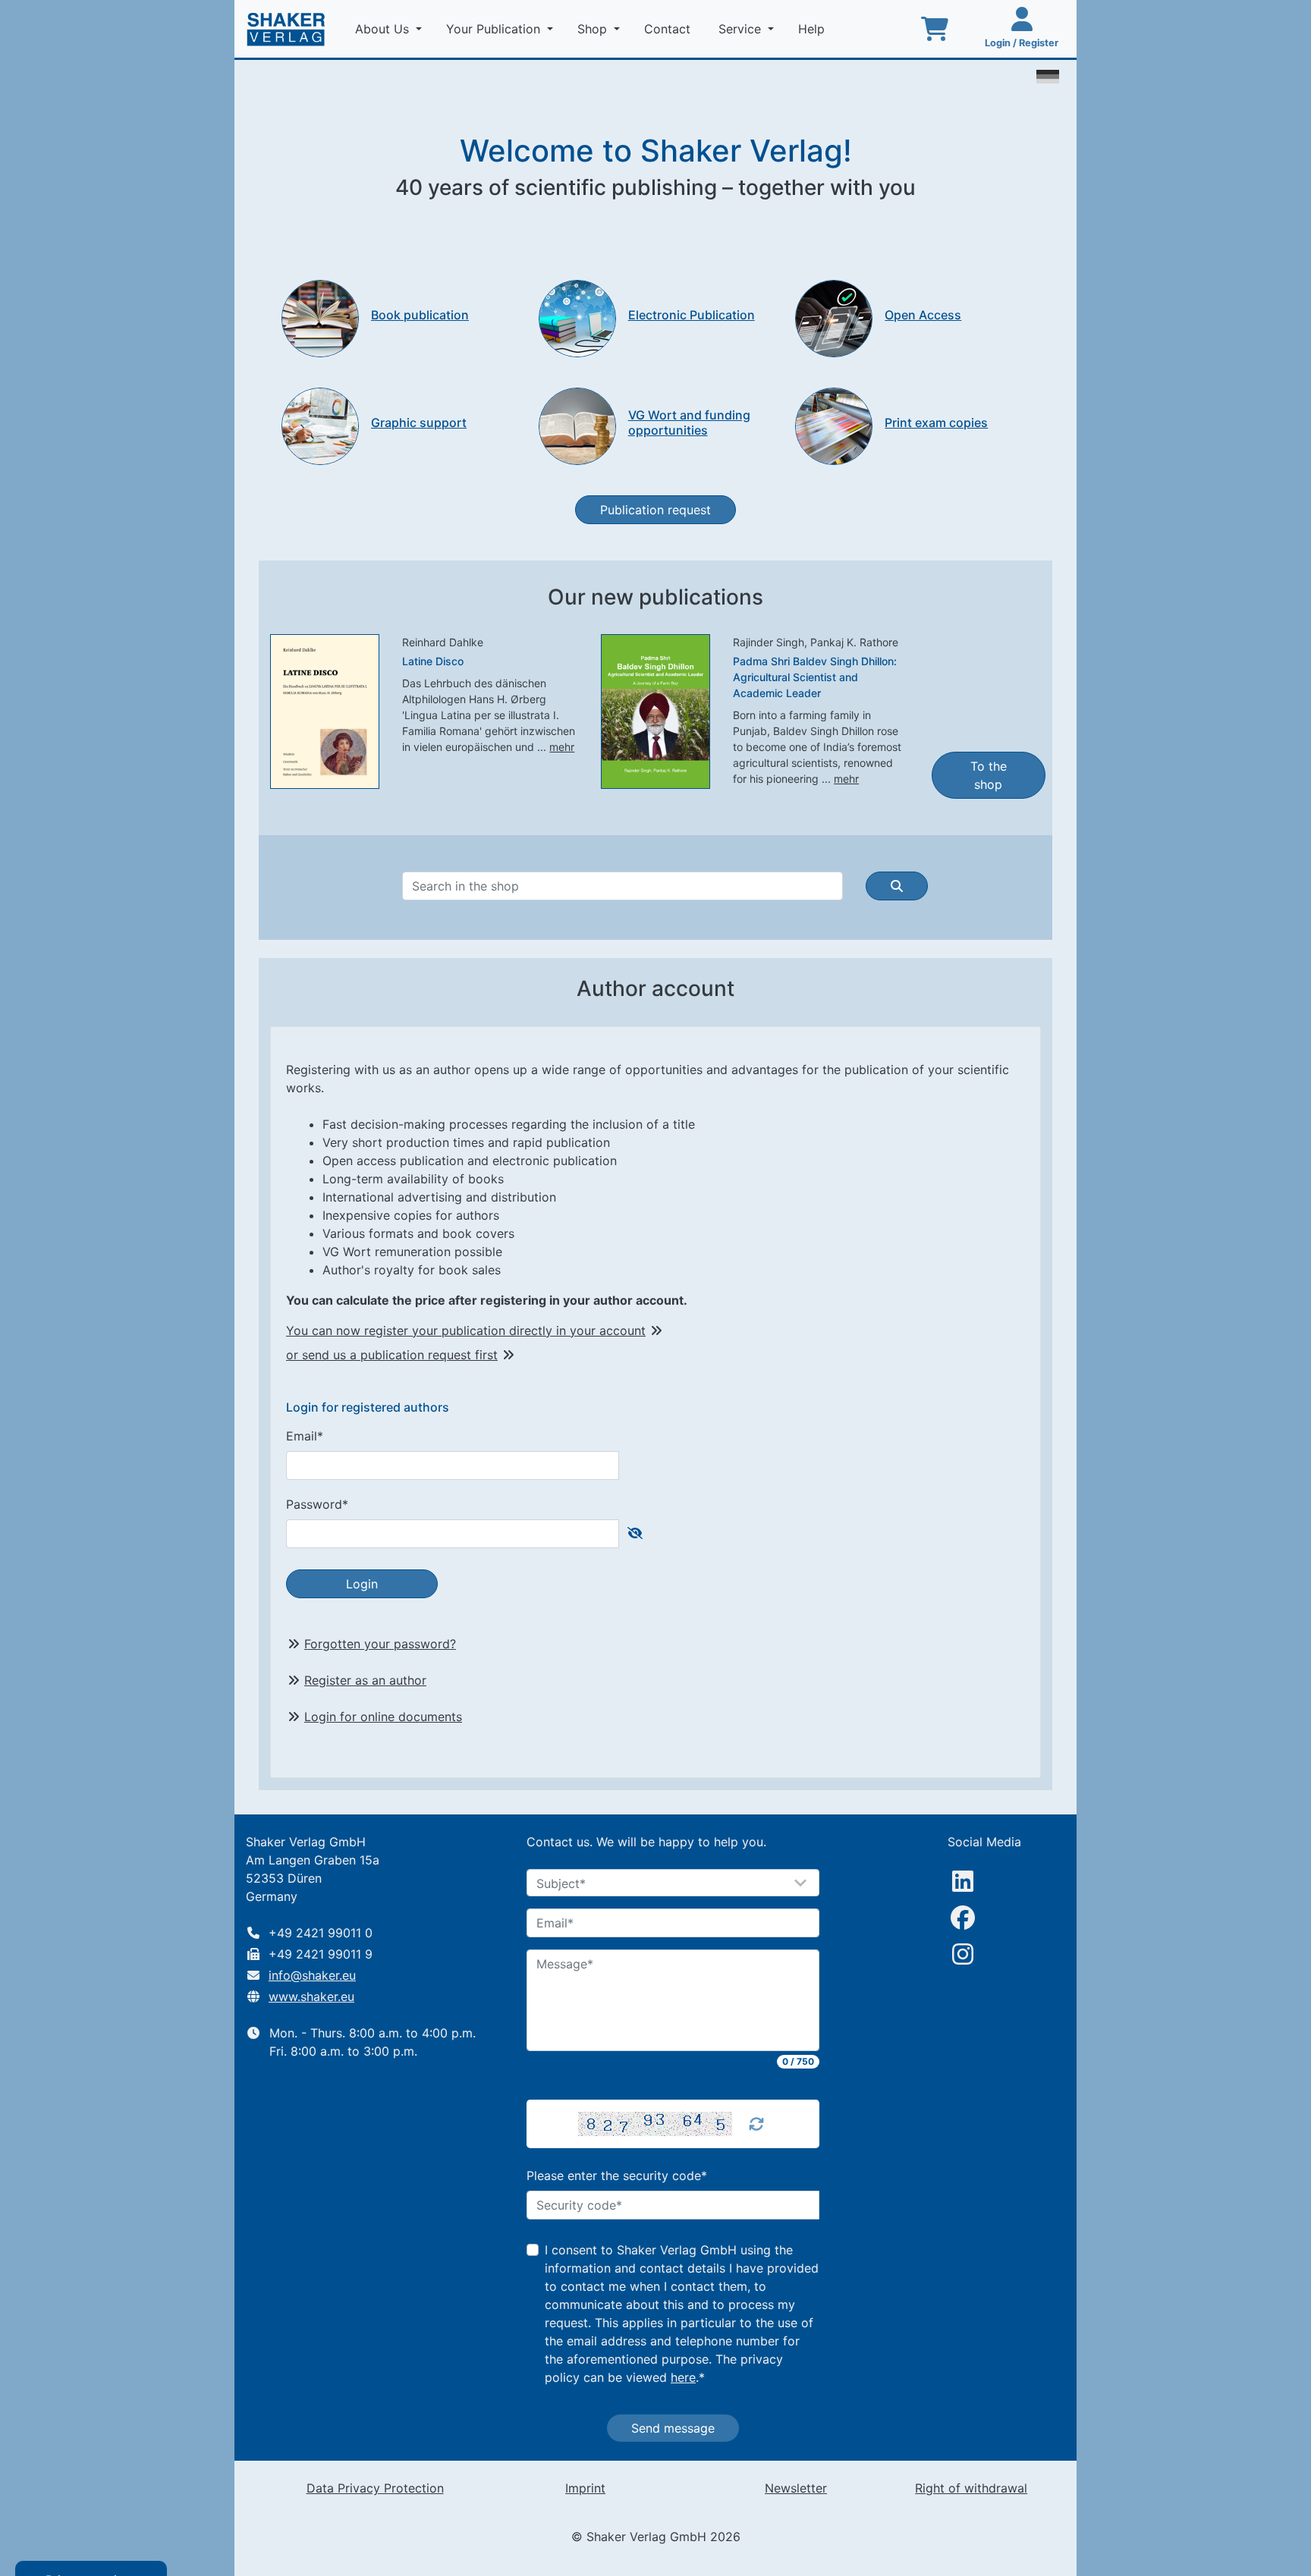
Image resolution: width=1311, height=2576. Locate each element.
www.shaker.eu (311, 1996)
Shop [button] (594, 29)
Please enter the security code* (617, 2175)
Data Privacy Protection (375, 2488)
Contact (669, 29)
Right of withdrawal (971, 2488)
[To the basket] (935, 29)
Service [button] (742, 29)
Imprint (585, 2488)
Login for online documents (383, 1717)
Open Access (923, 315)
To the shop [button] (989, 775)
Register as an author (365, 1680)
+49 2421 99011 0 (321, 1933)
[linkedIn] (963, 1881)
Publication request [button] (655, 510)
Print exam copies (936, 423)
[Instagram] (963, 1954)
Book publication (420, 315)
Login (362, 1584)
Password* (317, 1504)
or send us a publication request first (392, 1355)
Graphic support (419, 423)
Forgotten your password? (380, 1644)
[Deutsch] (1048, 75)
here (683, 2377)
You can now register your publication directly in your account (466, 1330)
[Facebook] (963, 1918)
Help (813, 29)
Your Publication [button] (495, 29)
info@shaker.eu (312, 1975)
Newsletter (796, 2488)
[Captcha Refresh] (756, 2124)
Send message (673, 2428)
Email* (305, 1436)
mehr (562, 747)
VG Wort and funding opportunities (689, 422)
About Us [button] (384, 29)
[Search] (897, 886)
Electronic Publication (692, 315)
